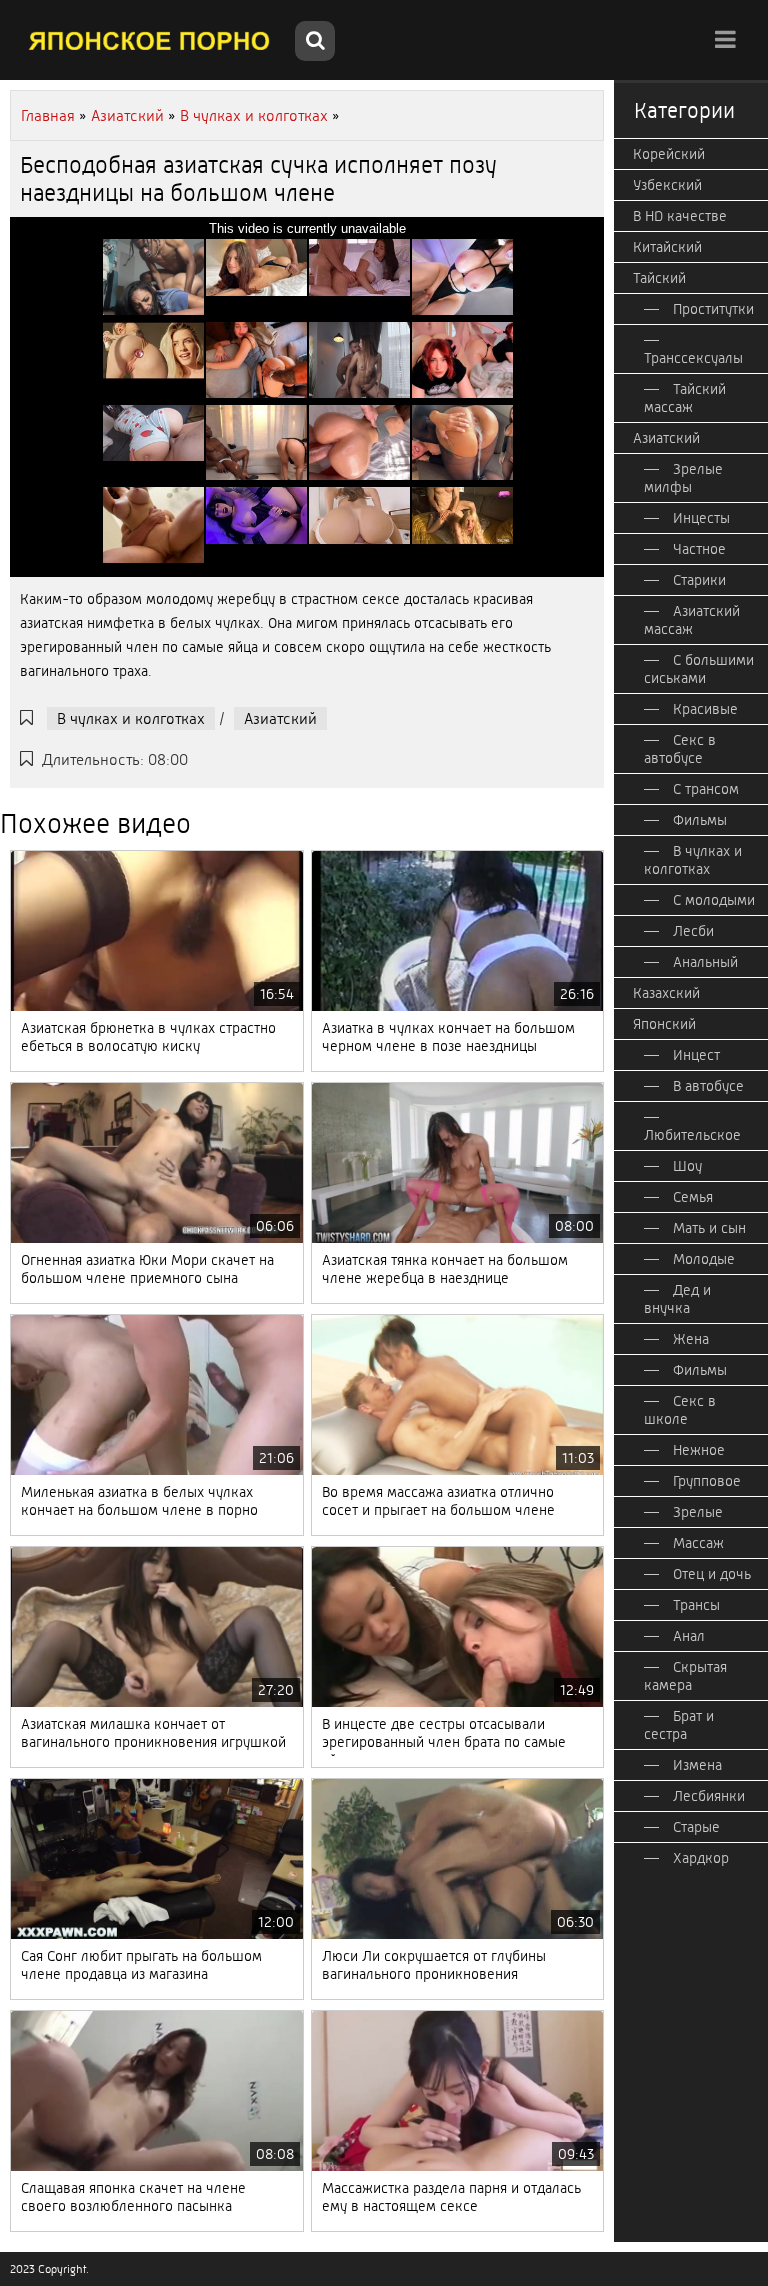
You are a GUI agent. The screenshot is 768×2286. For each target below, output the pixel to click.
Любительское (692, 1135)
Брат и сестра (679, 1725)
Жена (691, 1339)
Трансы (696, 1605)
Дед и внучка (677, 1299)
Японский (664, 1024)
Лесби (693, 931)
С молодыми (714, 900)
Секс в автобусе (680, 749)
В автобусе (708, 1086)
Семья (693, 1197)
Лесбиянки (709, 1796)
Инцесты (701, 518)
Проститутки (713, 309)
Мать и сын (709, 1228)
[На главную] (150, 40)
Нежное (699, 1450)
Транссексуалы (693, 358)
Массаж (698, 1543)
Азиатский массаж (692, 620)
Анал (689, 1636)
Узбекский (667, 185)
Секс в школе (680, 1410)
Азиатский (280, 718)
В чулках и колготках (131, 718)
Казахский (666, 993)
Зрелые (698, 1512)
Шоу (687, 1166)
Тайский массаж (685, 398)
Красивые (705, 709)
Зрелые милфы (683, 478)
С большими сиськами (699, 669)
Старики (699, 580)
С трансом (706, 789)
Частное (699, 549)
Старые (696, 1827)
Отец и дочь (712, 1574)
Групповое (707, 1481)
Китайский (667, 247)
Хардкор (701, 1858)
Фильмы (700, 820)
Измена (697, 1765)
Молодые (704, 1259)
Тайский (659, 278)
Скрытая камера (685, 1676)
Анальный (705, 962)
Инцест (696, 1055)
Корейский (669, 154)
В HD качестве (680, 216)
